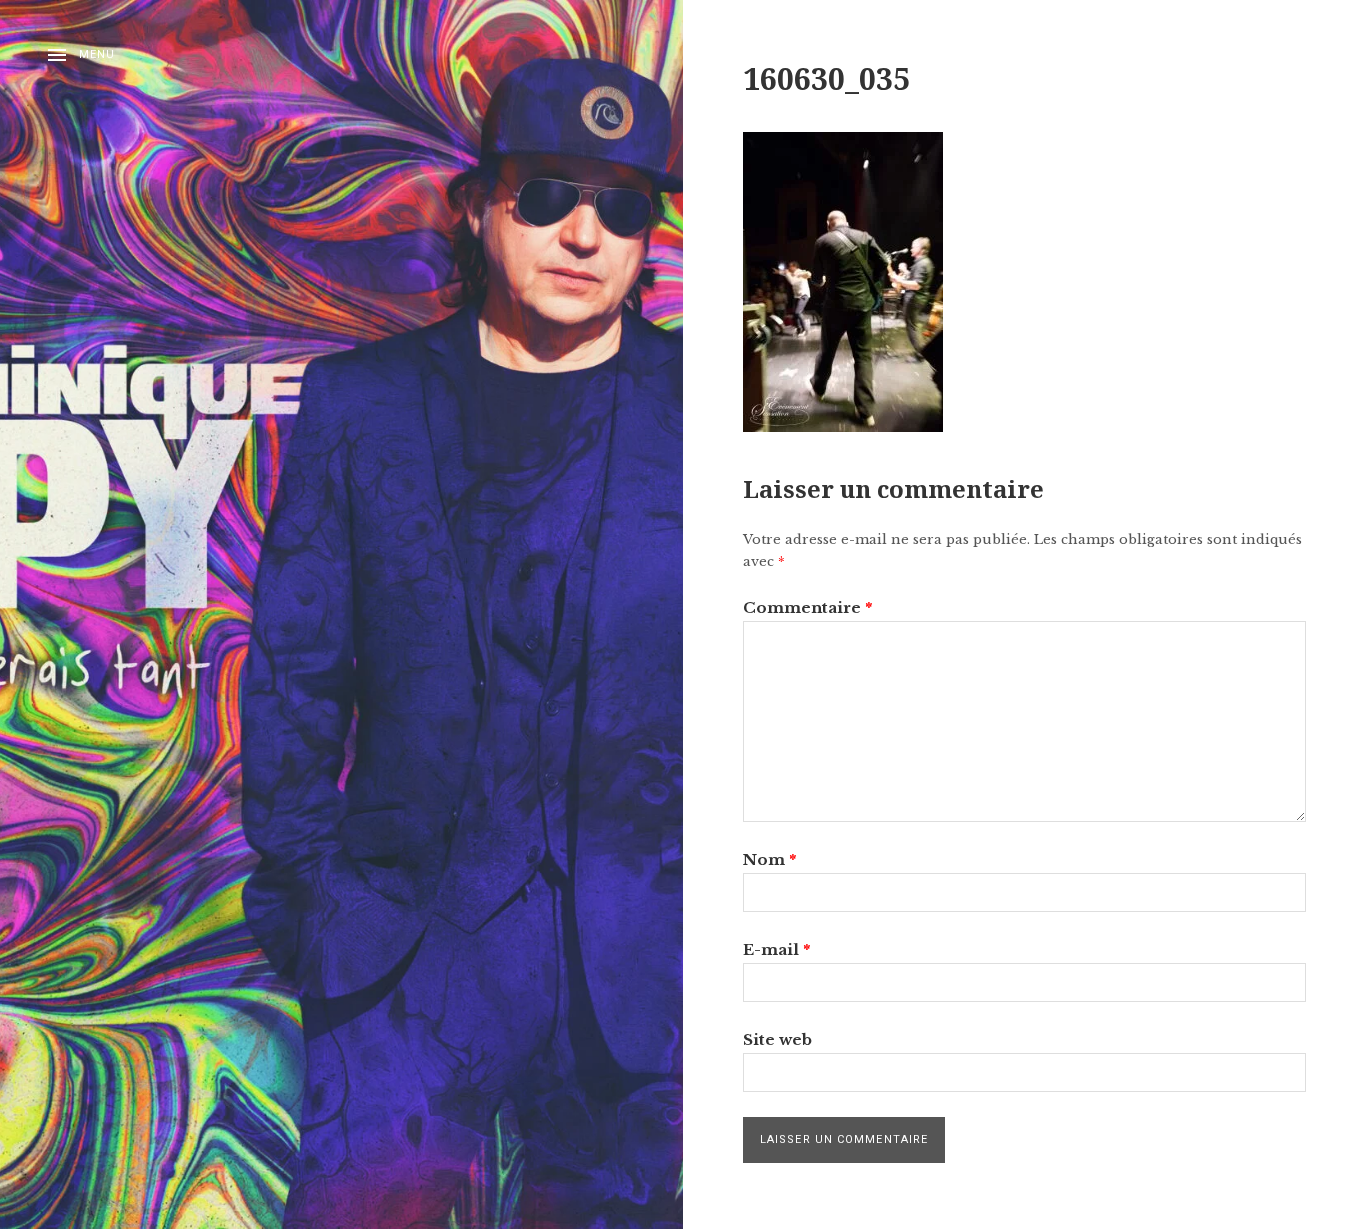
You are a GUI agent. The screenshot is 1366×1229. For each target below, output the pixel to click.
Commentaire (807, 607)
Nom (769, 859)
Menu (97, 54)
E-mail (776, 949)
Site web (777, 1039)
